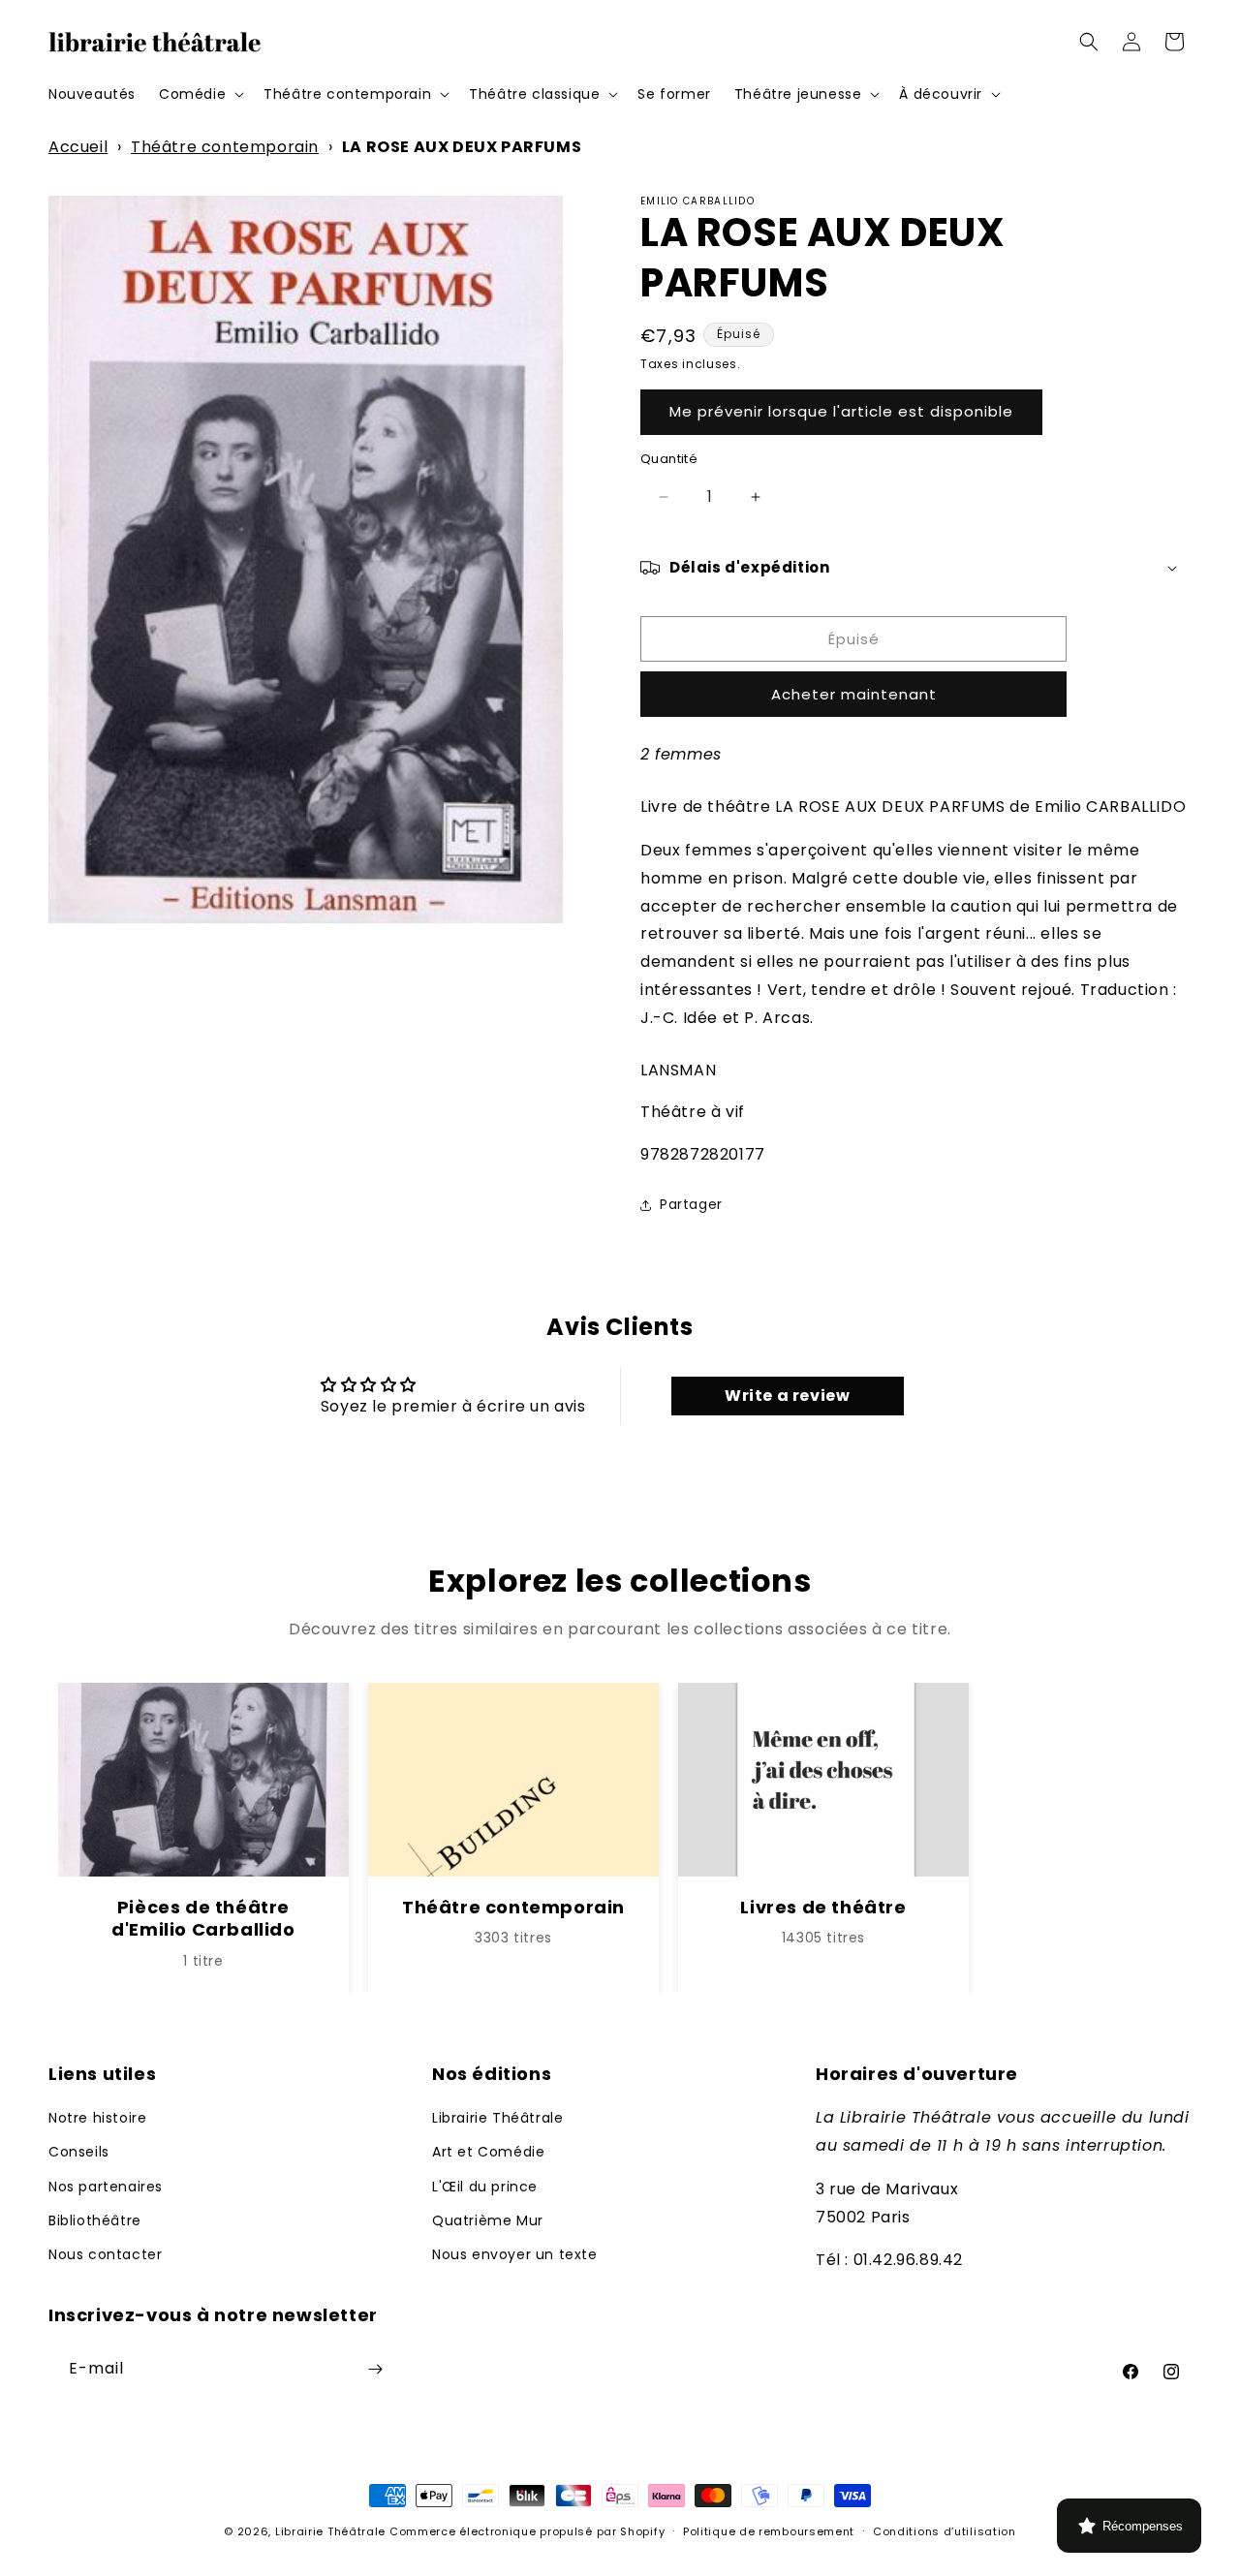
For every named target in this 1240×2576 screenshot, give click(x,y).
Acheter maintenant (854, 694)
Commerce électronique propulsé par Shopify (527, 2531)
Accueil (78, 147)
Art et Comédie (488, 2152)
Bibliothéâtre (95, 2220)
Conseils (79, 2152)
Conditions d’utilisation (945, 2531)
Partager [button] (691, 1204)
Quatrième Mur (488, 2220)
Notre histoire (97, 2118)
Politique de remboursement (769, 2531)
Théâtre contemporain (225, 147)
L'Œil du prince (485, 2187)
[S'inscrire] (375, 2369)
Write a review (787, 1396)
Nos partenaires (106, 2187)
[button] (200, 94)
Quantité (669, 459)
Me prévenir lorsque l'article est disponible (841, 411)
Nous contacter (105, 2254)
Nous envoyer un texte (515, 2254)
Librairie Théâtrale (497, 2118)
